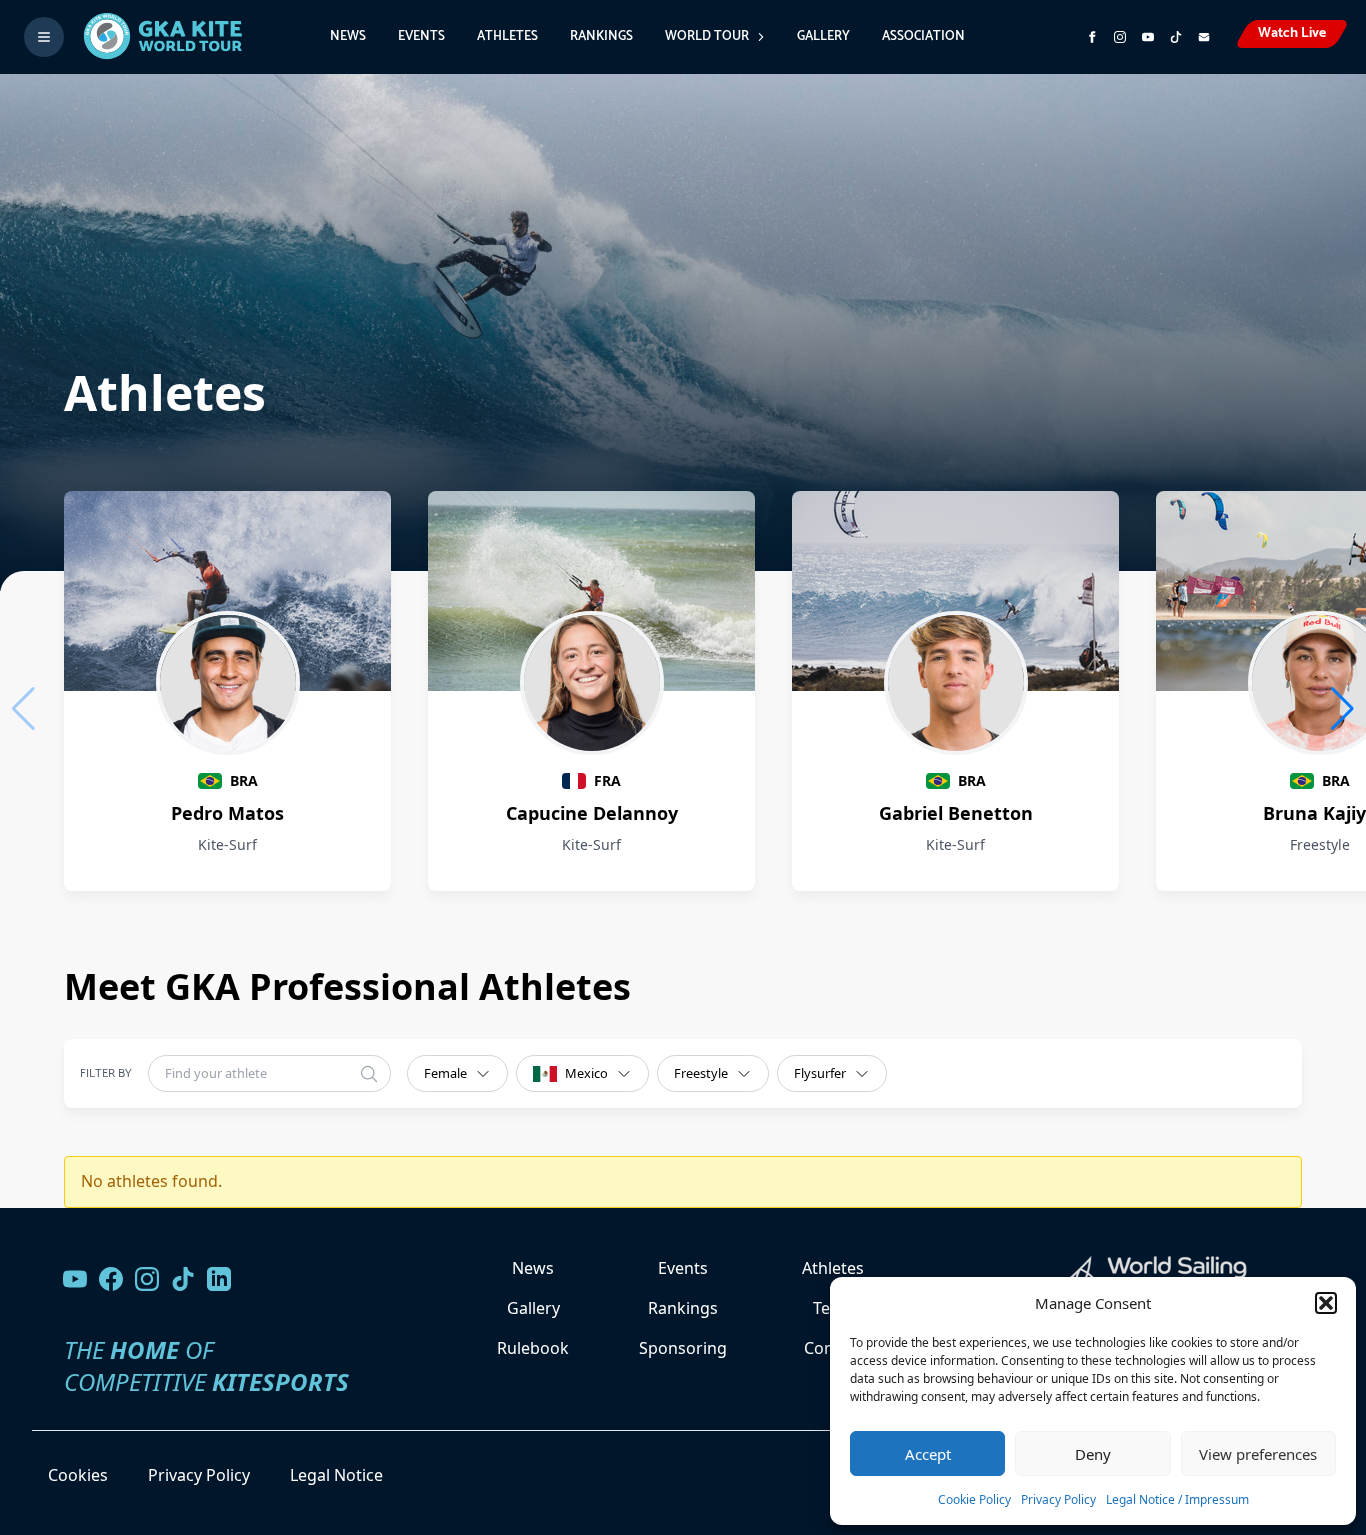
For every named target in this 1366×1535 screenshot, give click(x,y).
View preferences (1258, 1454)
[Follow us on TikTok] (183, 1279)
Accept (928, 1454)
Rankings (601, 36)
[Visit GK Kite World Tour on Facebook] (1092, 37)
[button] (1326, 1303)
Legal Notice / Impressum (1177, 1499)
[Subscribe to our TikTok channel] (1176, 37)
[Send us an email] (1204, 37)
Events (421, 36)
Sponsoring (683, 1348)
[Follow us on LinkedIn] (219, 1279)
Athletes (507, 36)
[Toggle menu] (44, 37)
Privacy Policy (1058, 1499)
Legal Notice (336, 1475)
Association (923, 36)
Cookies (78, 1475)
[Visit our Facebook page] (111, 1279)
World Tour (707, 36)
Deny (1093, 1454)
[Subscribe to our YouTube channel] (1148, 37)
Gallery (823, 36)
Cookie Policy (974, 1499)
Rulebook (533, 1348)
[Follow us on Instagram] (1120, 37)
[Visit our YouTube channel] (75, 1279)
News (348, 36)
